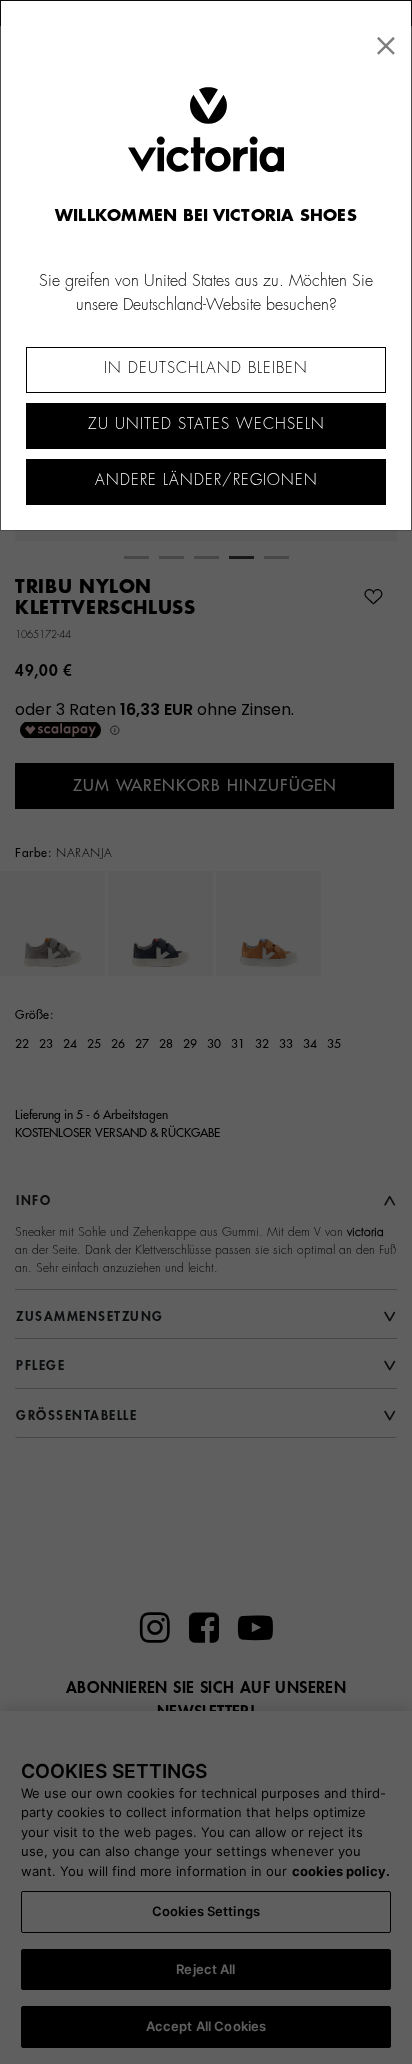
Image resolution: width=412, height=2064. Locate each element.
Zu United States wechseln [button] (206, 424)
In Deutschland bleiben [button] (206, 368)
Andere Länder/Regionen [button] (206, 480)
